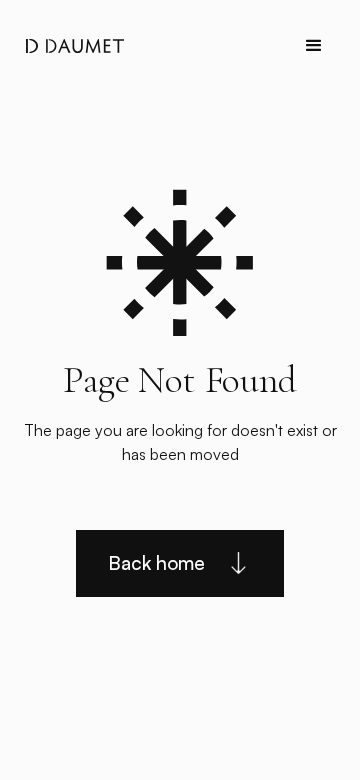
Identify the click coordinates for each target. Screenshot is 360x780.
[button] (314, 46)
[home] (70, 46)
